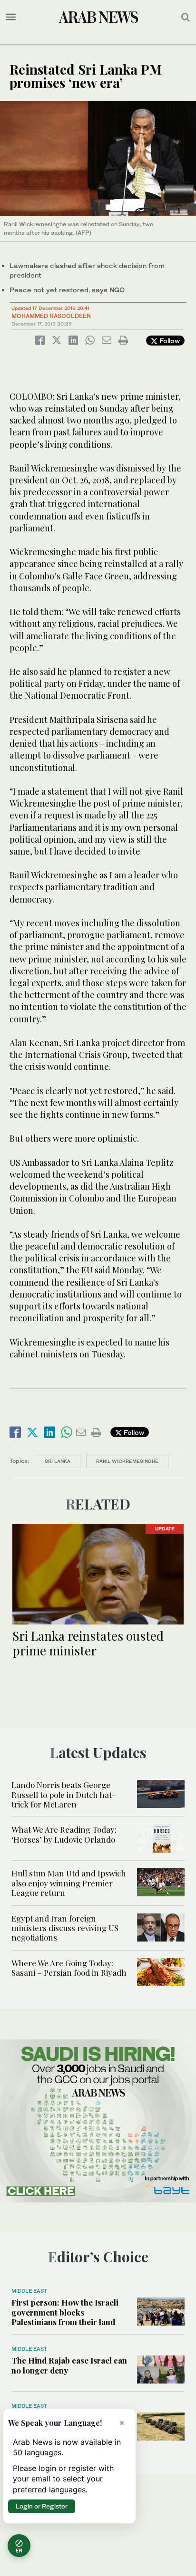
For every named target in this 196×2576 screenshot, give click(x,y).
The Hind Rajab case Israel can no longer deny (69, 2365)
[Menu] (11, 17)
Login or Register (42, 2506)
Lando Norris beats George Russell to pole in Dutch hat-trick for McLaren (64, 1794)
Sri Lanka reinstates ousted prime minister (88, 1643)
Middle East (29, 2291)
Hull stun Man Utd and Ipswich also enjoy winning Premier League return (69, 1883)
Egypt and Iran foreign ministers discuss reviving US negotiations (65, 1928)
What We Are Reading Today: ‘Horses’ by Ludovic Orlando (64, 1834)
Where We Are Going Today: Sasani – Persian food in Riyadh (69, 1968)
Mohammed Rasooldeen (51, 316)
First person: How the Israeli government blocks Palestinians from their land (65, 2312)
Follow (169, 341)
